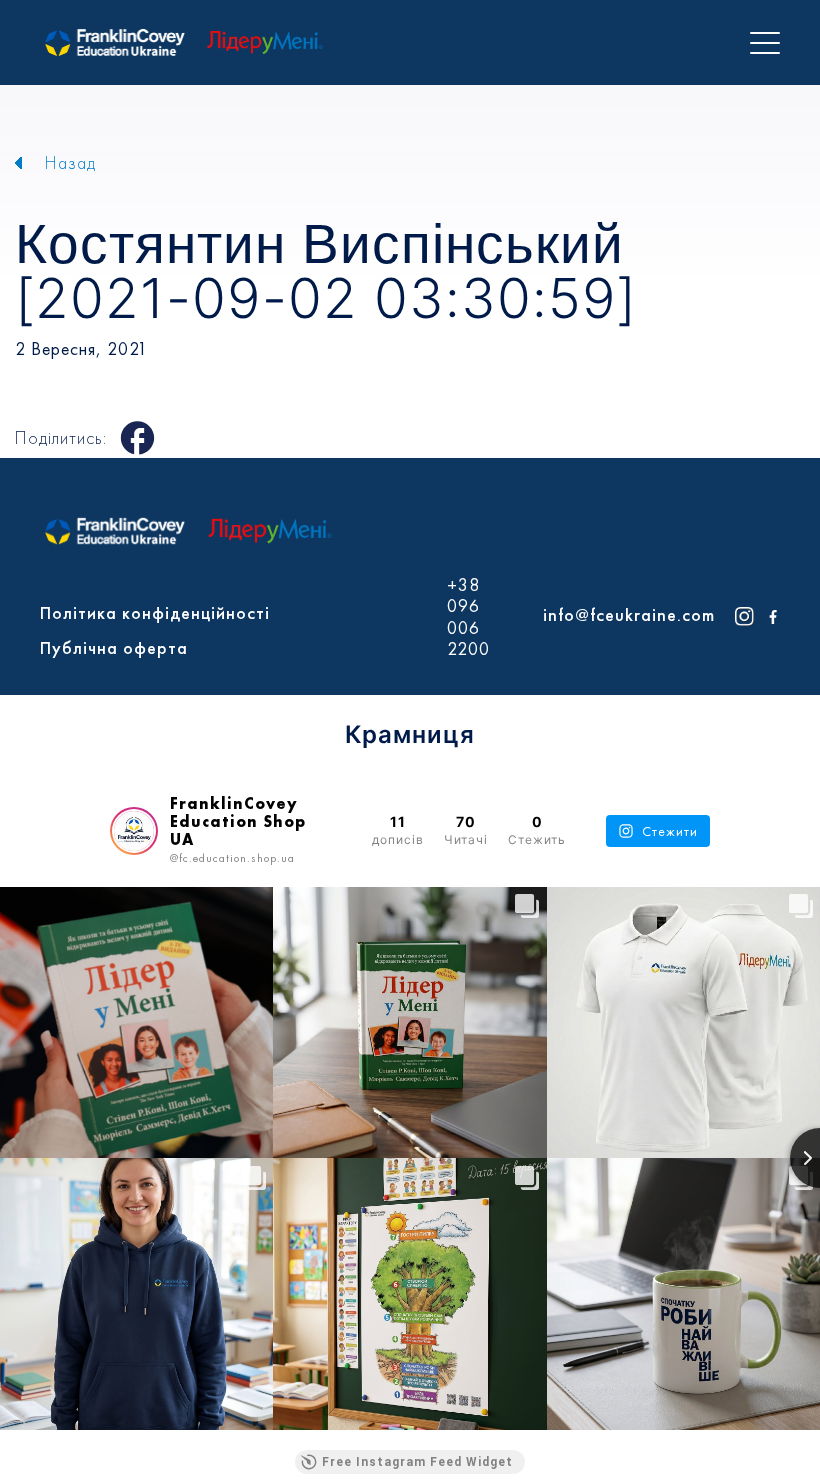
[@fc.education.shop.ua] (134, 831)
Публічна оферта (114, 647)
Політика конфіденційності (155, 612)
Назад (70, 162)
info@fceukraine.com (629, 614)
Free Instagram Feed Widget (417, 1462)
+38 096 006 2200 (468, 617)
